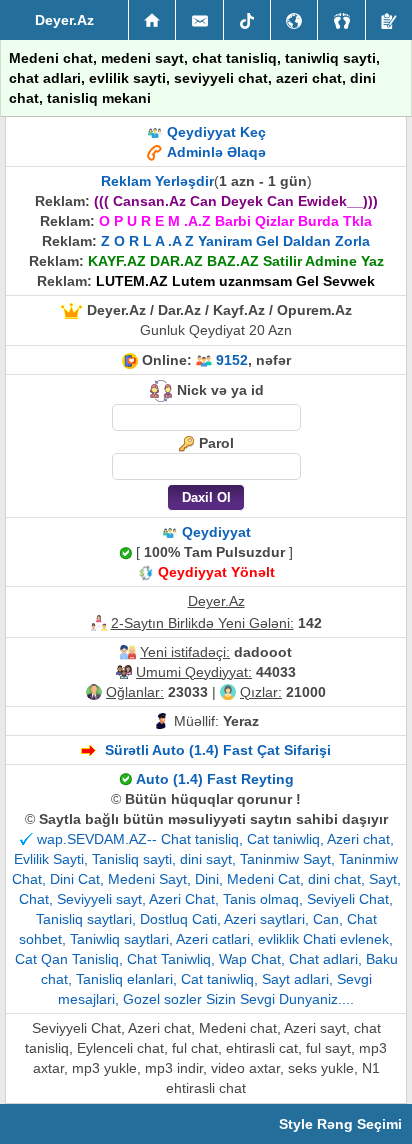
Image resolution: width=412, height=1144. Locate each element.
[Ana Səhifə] (152, 20)
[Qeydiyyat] (389, 20)
